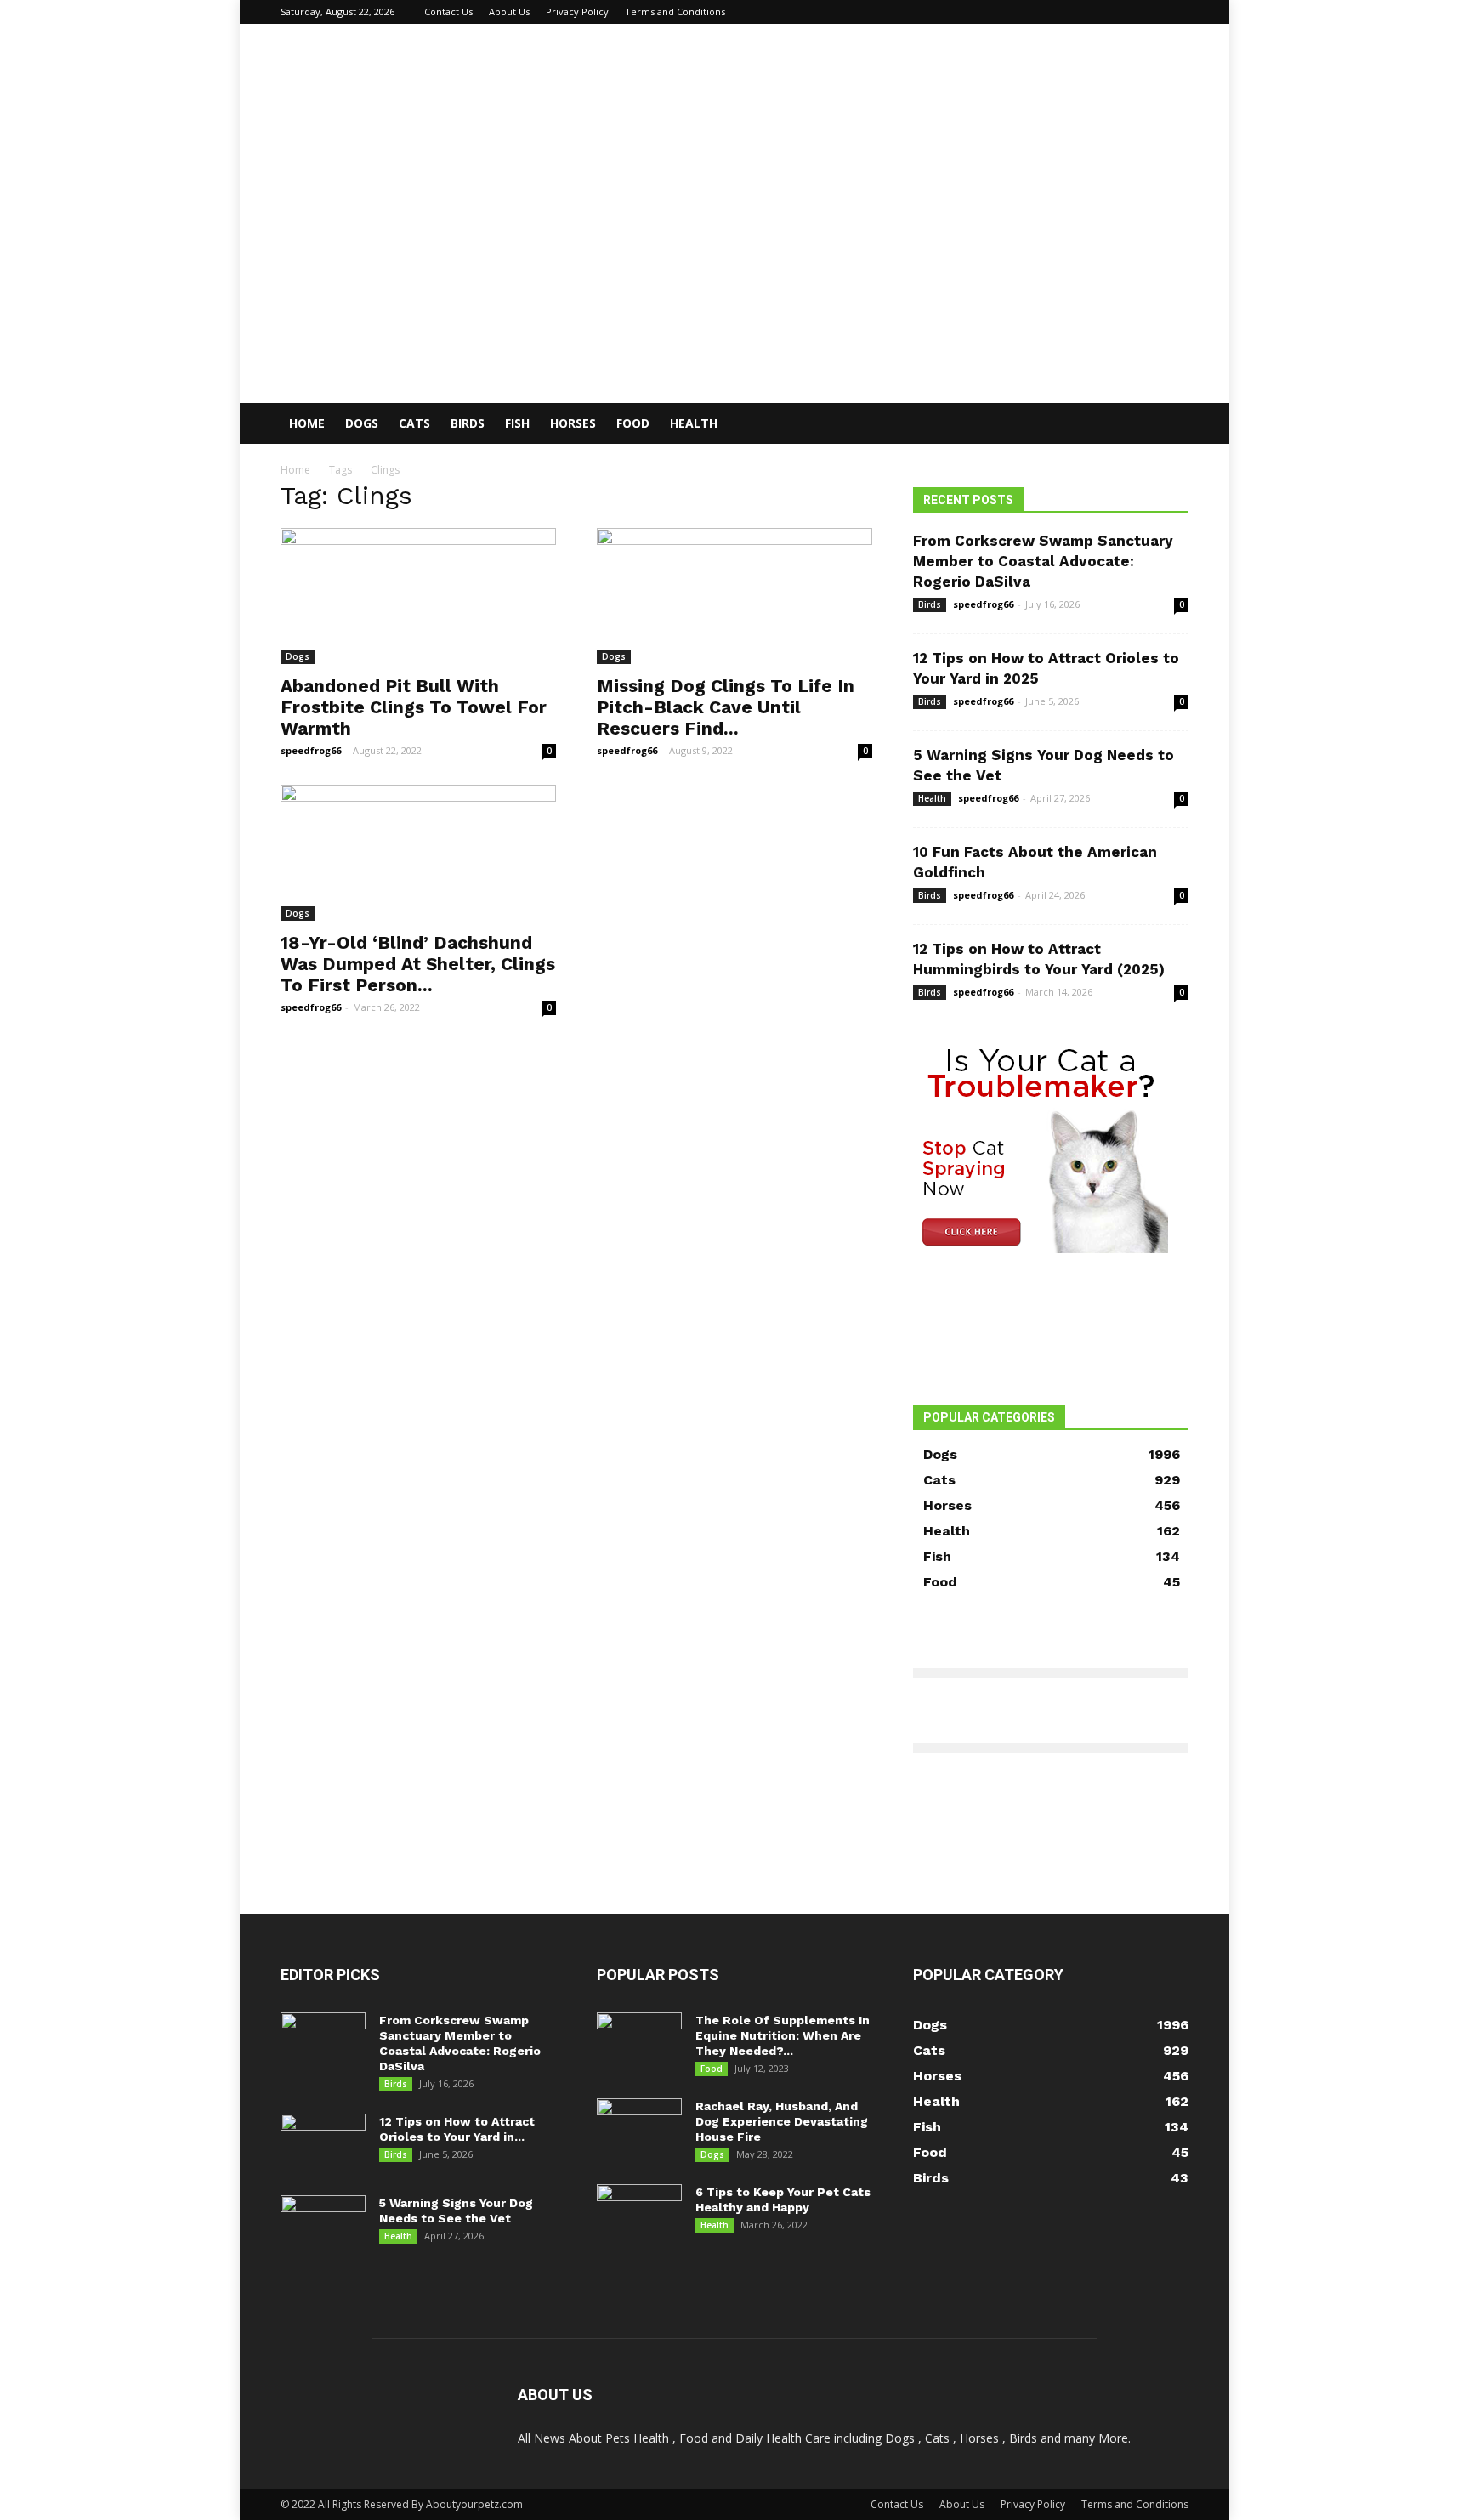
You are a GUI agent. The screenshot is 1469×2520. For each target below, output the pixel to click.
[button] (1168, 425)
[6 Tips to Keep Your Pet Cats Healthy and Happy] (639, 2214)
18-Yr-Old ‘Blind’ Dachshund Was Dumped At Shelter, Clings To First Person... (418, 964)
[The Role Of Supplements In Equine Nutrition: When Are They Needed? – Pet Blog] (639, 2042)
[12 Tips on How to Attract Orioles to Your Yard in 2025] (323, 2143)
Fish (517, 423)
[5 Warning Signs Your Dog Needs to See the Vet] (323, 2225)
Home (307, 423)
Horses (573, 423)
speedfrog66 (311, 750)
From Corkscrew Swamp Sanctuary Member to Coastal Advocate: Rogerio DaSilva (1043, 561)
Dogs (362, 423)
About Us (509, 11)
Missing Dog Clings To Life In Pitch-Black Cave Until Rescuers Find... (726, 707)
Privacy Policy (577, 11)
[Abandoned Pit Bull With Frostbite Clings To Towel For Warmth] (418, 596)
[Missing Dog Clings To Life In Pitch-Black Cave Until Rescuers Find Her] (734, 596)
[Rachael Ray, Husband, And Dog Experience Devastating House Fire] (639, 2128)
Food (633, 423)
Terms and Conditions (675, 11)
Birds (468, 423)
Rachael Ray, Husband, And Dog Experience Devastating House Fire (782, 2121)
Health (694, 423)
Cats (414, 423)
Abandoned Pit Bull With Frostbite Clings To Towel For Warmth (414, 707)
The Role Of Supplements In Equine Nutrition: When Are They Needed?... (783, 2035)
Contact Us (448, 11)
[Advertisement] (734, 275)
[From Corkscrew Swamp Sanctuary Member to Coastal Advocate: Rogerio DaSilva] (323, 2042)
